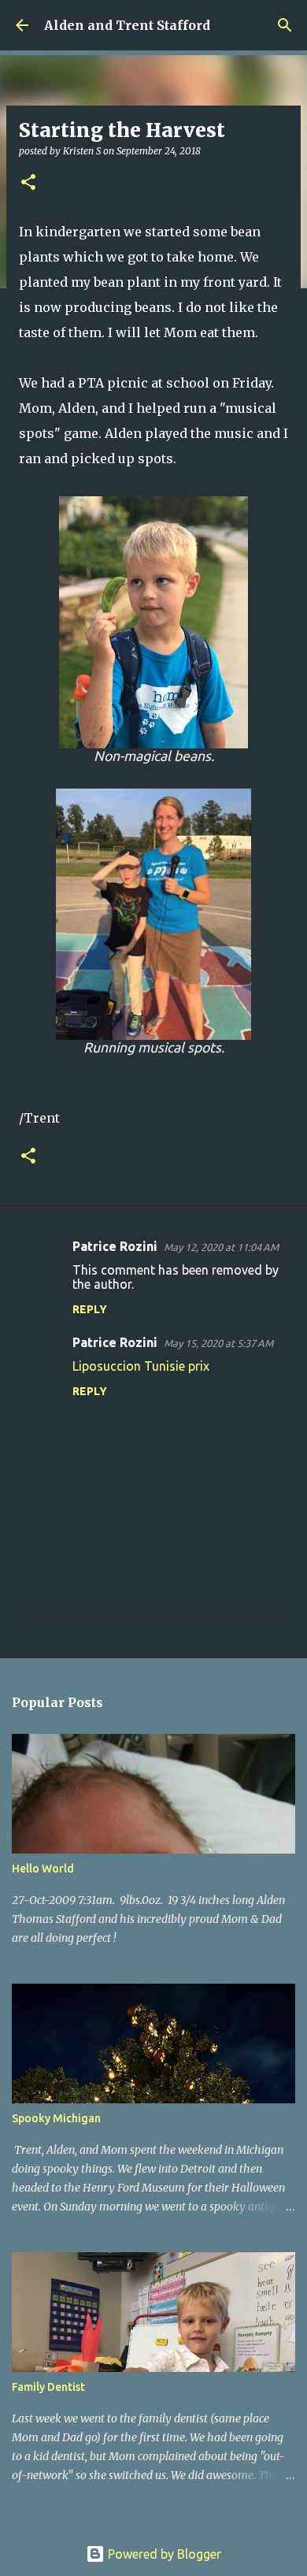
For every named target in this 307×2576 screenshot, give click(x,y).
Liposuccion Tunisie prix (141, 1366)
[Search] (285, 25)
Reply (90, 1309)
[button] (28, 183)
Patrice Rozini (115, 1246)
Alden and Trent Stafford (127, 25)
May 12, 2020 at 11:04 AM (221, 1247)
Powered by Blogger (163, 2554)
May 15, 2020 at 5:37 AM (218, 1343)
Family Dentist (48, 2387)
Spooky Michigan (56, 2118)
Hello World (43, 1869)
